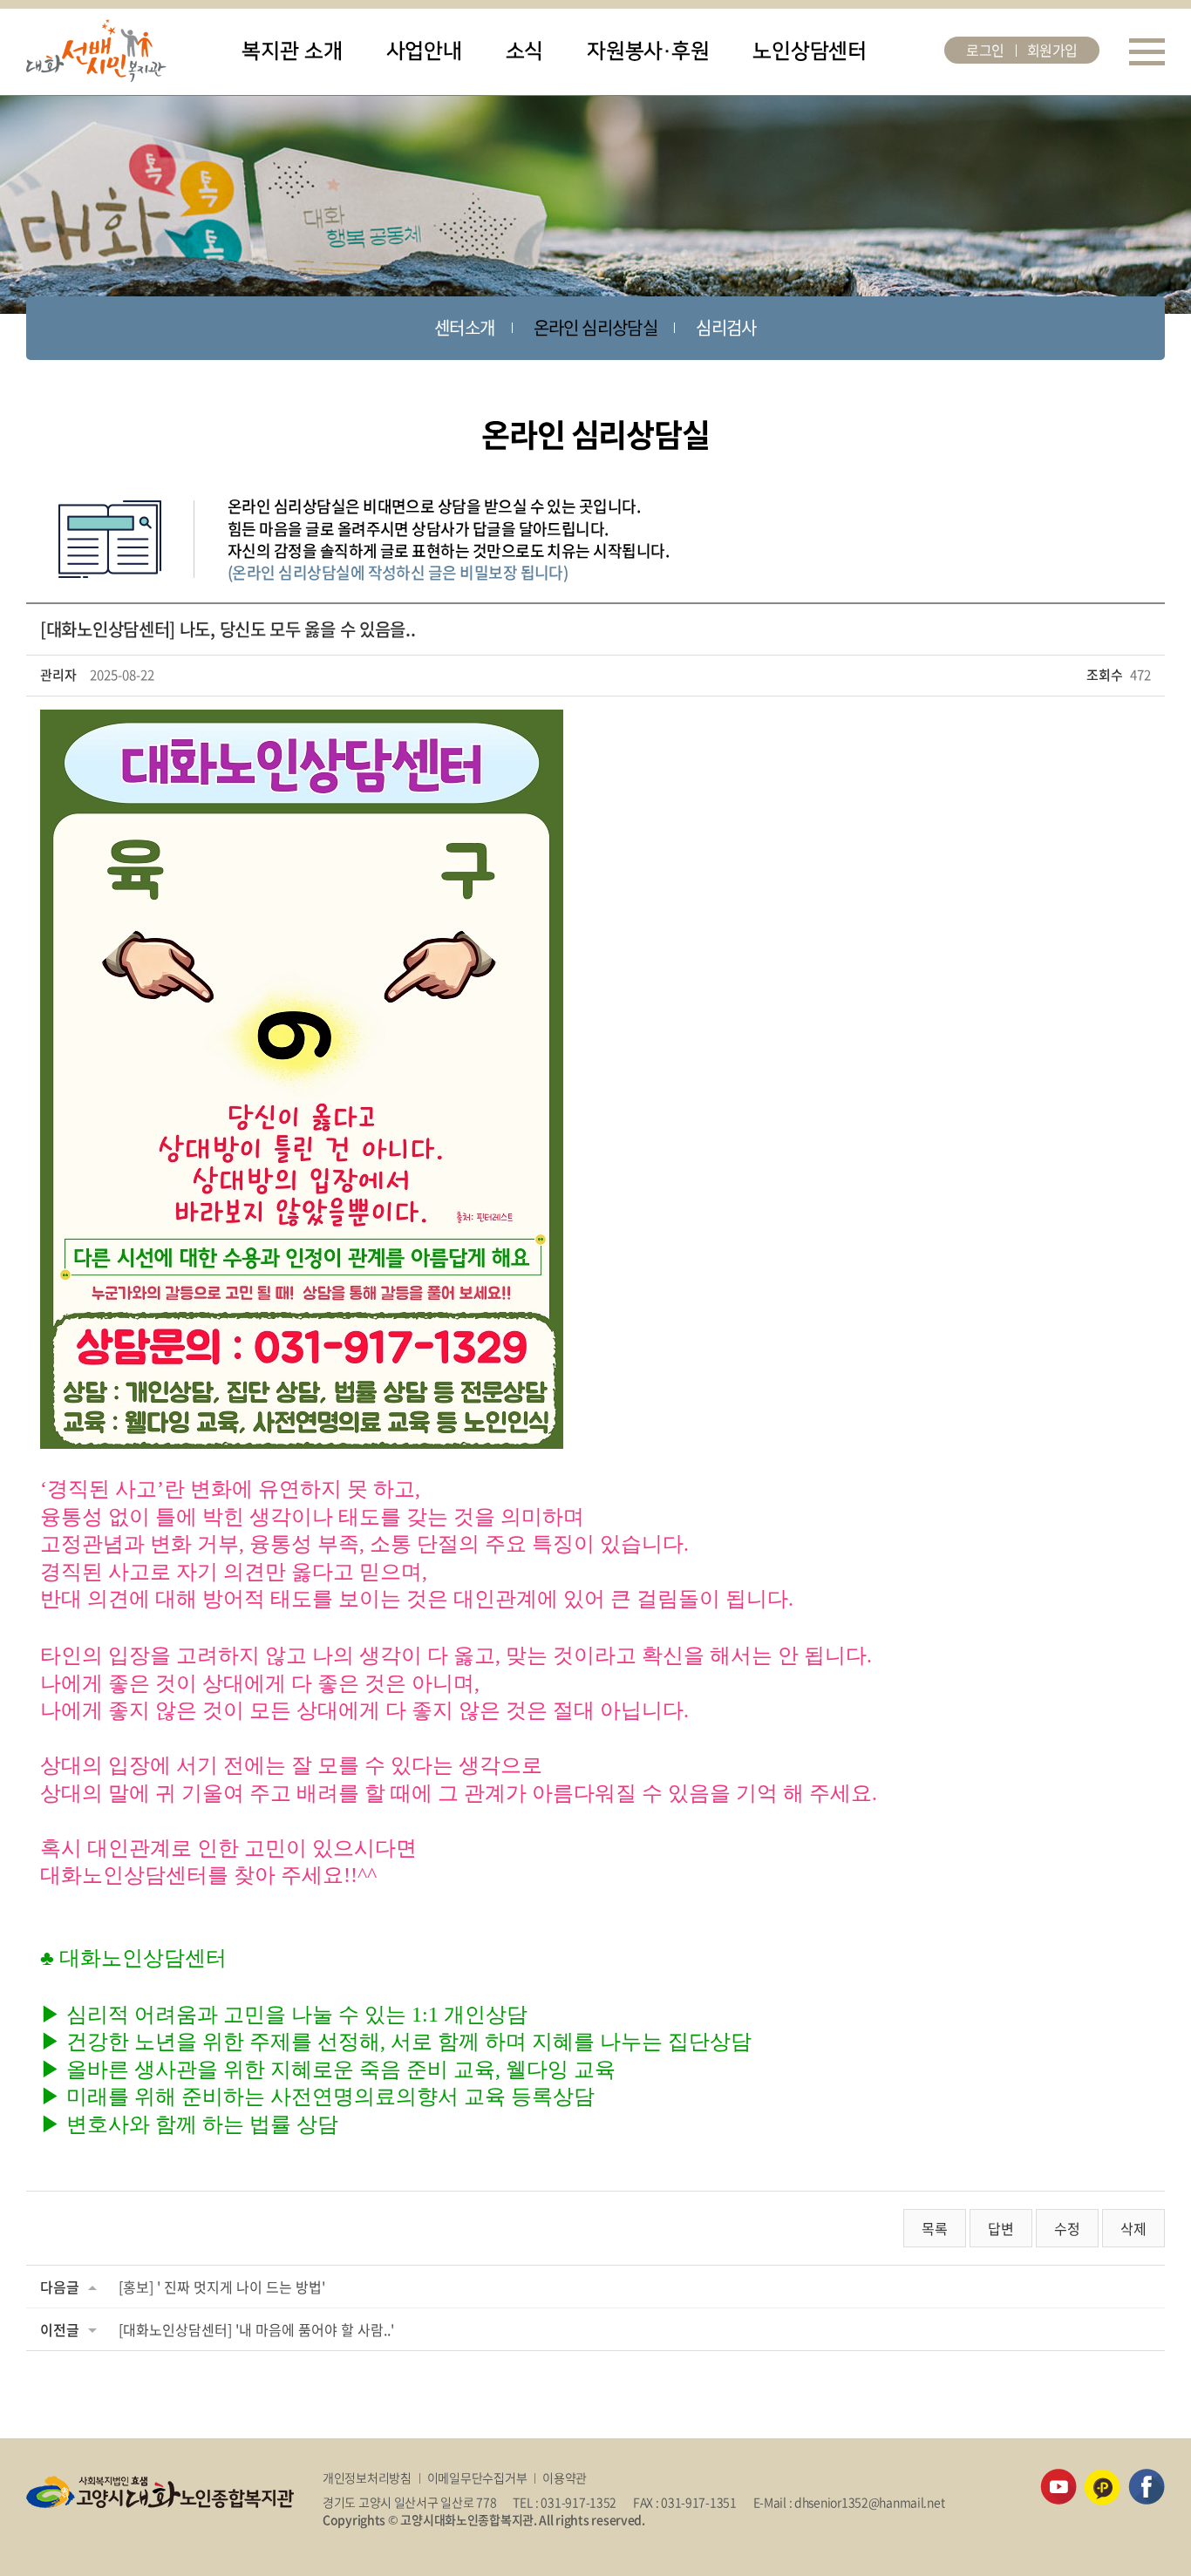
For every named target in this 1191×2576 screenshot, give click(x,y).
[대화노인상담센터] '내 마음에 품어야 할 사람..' (256, 2329)
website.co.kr (425, 2537)
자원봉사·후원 (648, 51)
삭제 (1133, 2228)
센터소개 (465, 327)
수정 (1067, 2228)
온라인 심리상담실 (596, 327)
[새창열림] (1058, 2477)
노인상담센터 (810, 51)
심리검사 (726, 327)
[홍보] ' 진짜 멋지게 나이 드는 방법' (222, 2287)
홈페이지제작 (356, 2537)
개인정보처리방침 (367, 2477)
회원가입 (1052, 50)
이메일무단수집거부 (477, 2477)
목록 (935, 2228)
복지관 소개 (292, 51)
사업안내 (424, 51)
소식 (525, 51)
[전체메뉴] (1147, 52)
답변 (1001, 2228)
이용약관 (565, 2477)
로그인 (985, 50)
